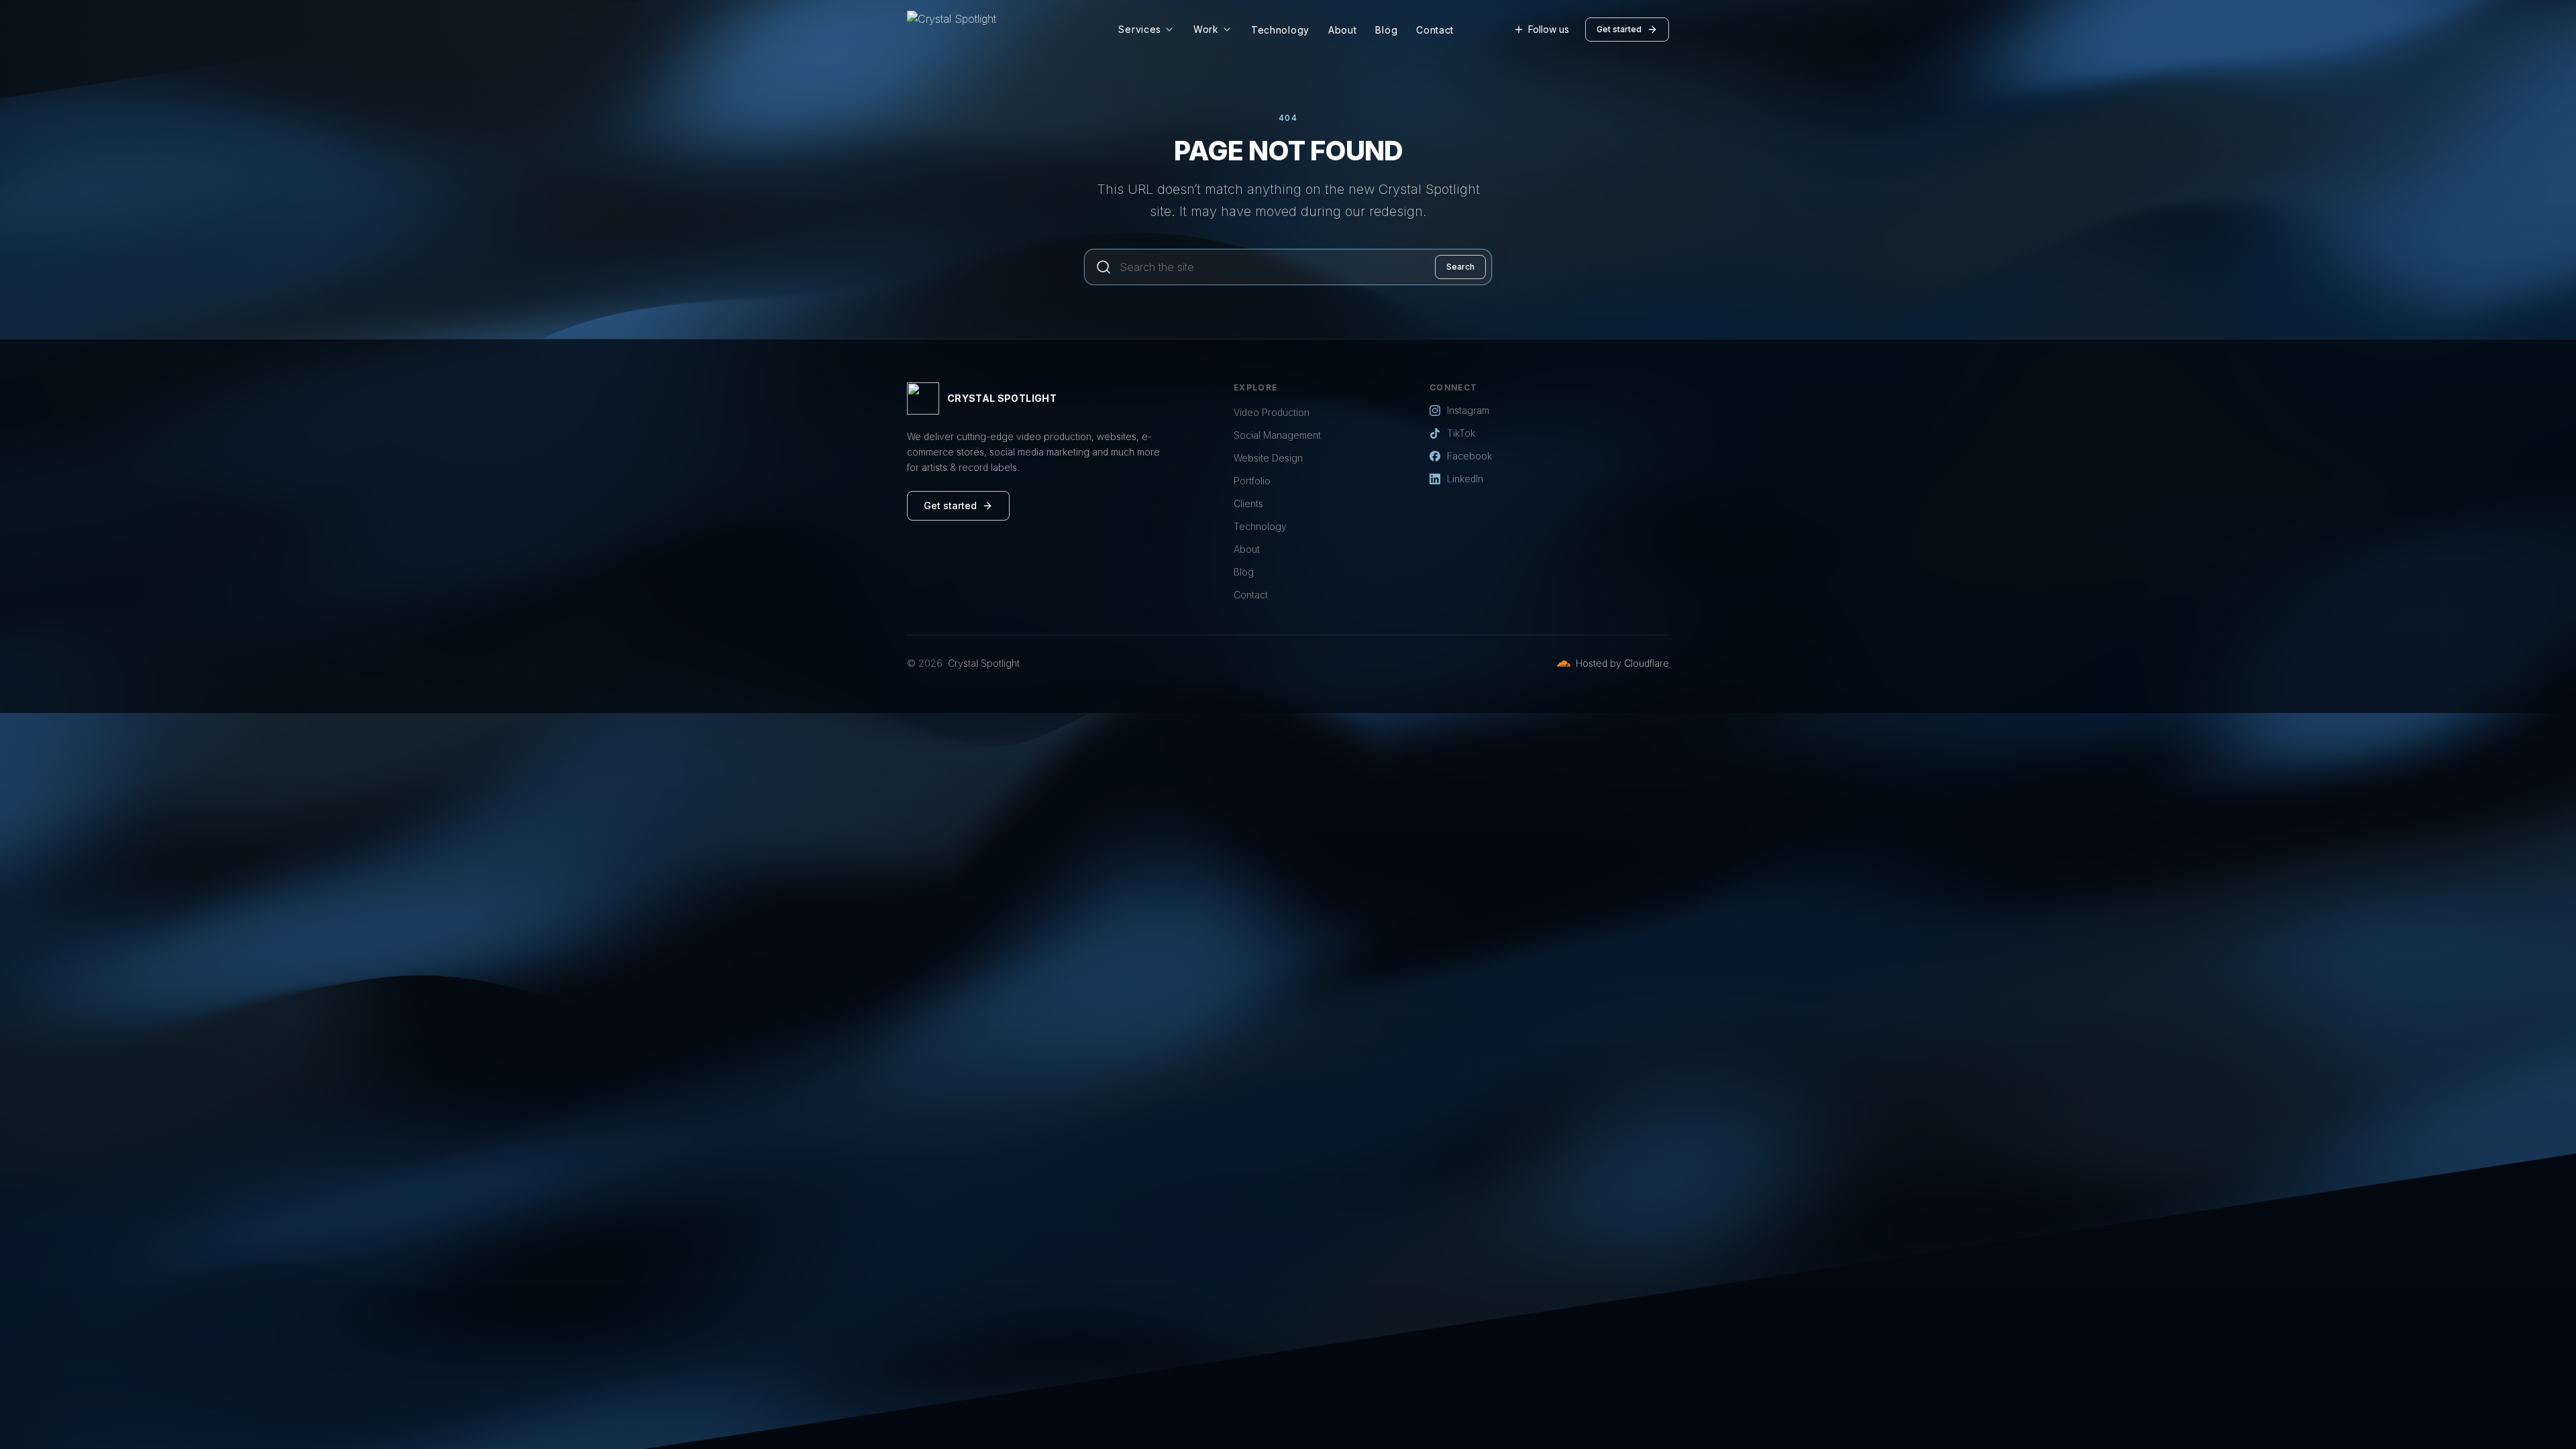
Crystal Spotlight (984, 663)
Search (1460, 267)
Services (1140, 29)
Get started (1619, 29)
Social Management (1277, 435)
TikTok (1461, 433)
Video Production (1272, 412)
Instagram (1468, 410)
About (1343, 30)
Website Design (1268, 458)
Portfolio (1252, 481)
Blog (1386, 30)
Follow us (1549, 29)
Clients (1248, 503)
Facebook (1469, 456)
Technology (1280, 30)
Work (1206, 29)
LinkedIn (1465, 479)
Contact (1435, 30)
